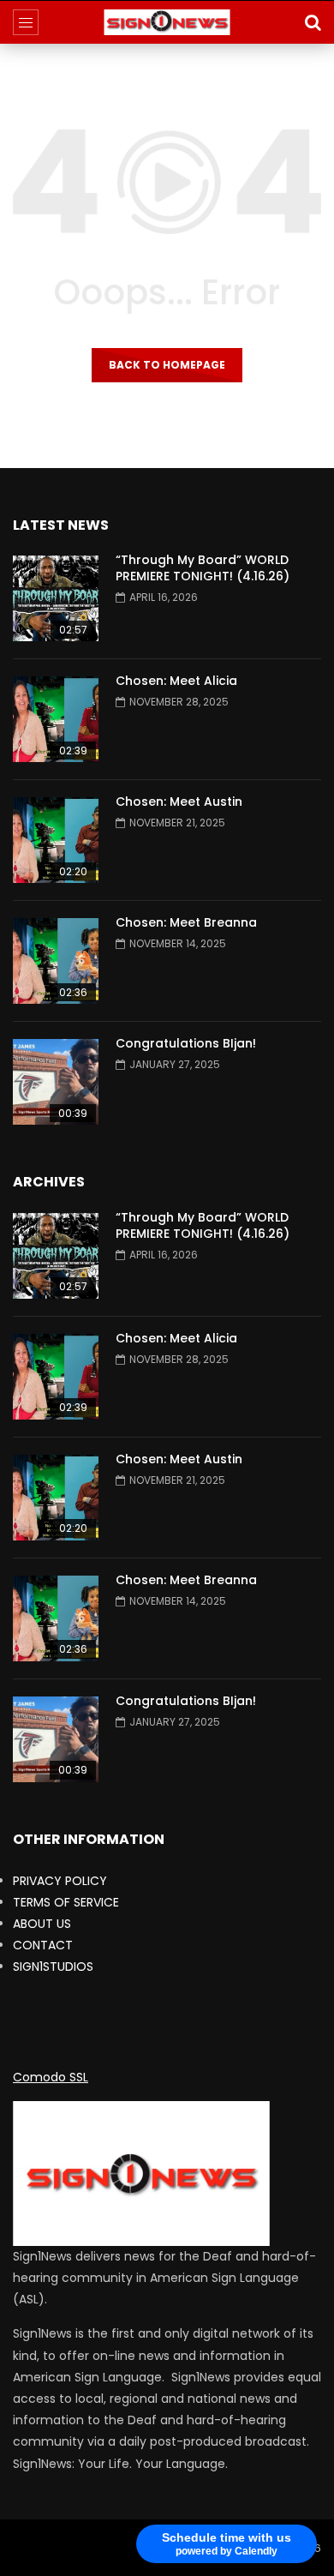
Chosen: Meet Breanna (186, 922)
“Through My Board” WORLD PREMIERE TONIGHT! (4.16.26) (203, 568)
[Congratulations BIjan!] (56, 1082)
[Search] (313, 22)
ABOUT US (42, 1924)
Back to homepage (167, 365)
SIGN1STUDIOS (53, 1967)
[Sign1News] (167, 22)
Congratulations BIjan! (186, 1043)
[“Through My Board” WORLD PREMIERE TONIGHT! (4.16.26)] (56, 598)
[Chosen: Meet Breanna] (56, 961)
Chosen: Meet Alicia (176, 681)
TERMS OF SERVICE (66, 1902)
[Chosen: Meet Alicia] (56, 719)
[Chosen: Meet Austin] (56, 840)
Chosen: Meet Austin (179, 802)
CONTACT (43, 1945)
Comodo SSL (51, 2077)
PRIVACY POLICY (60, 1881)
